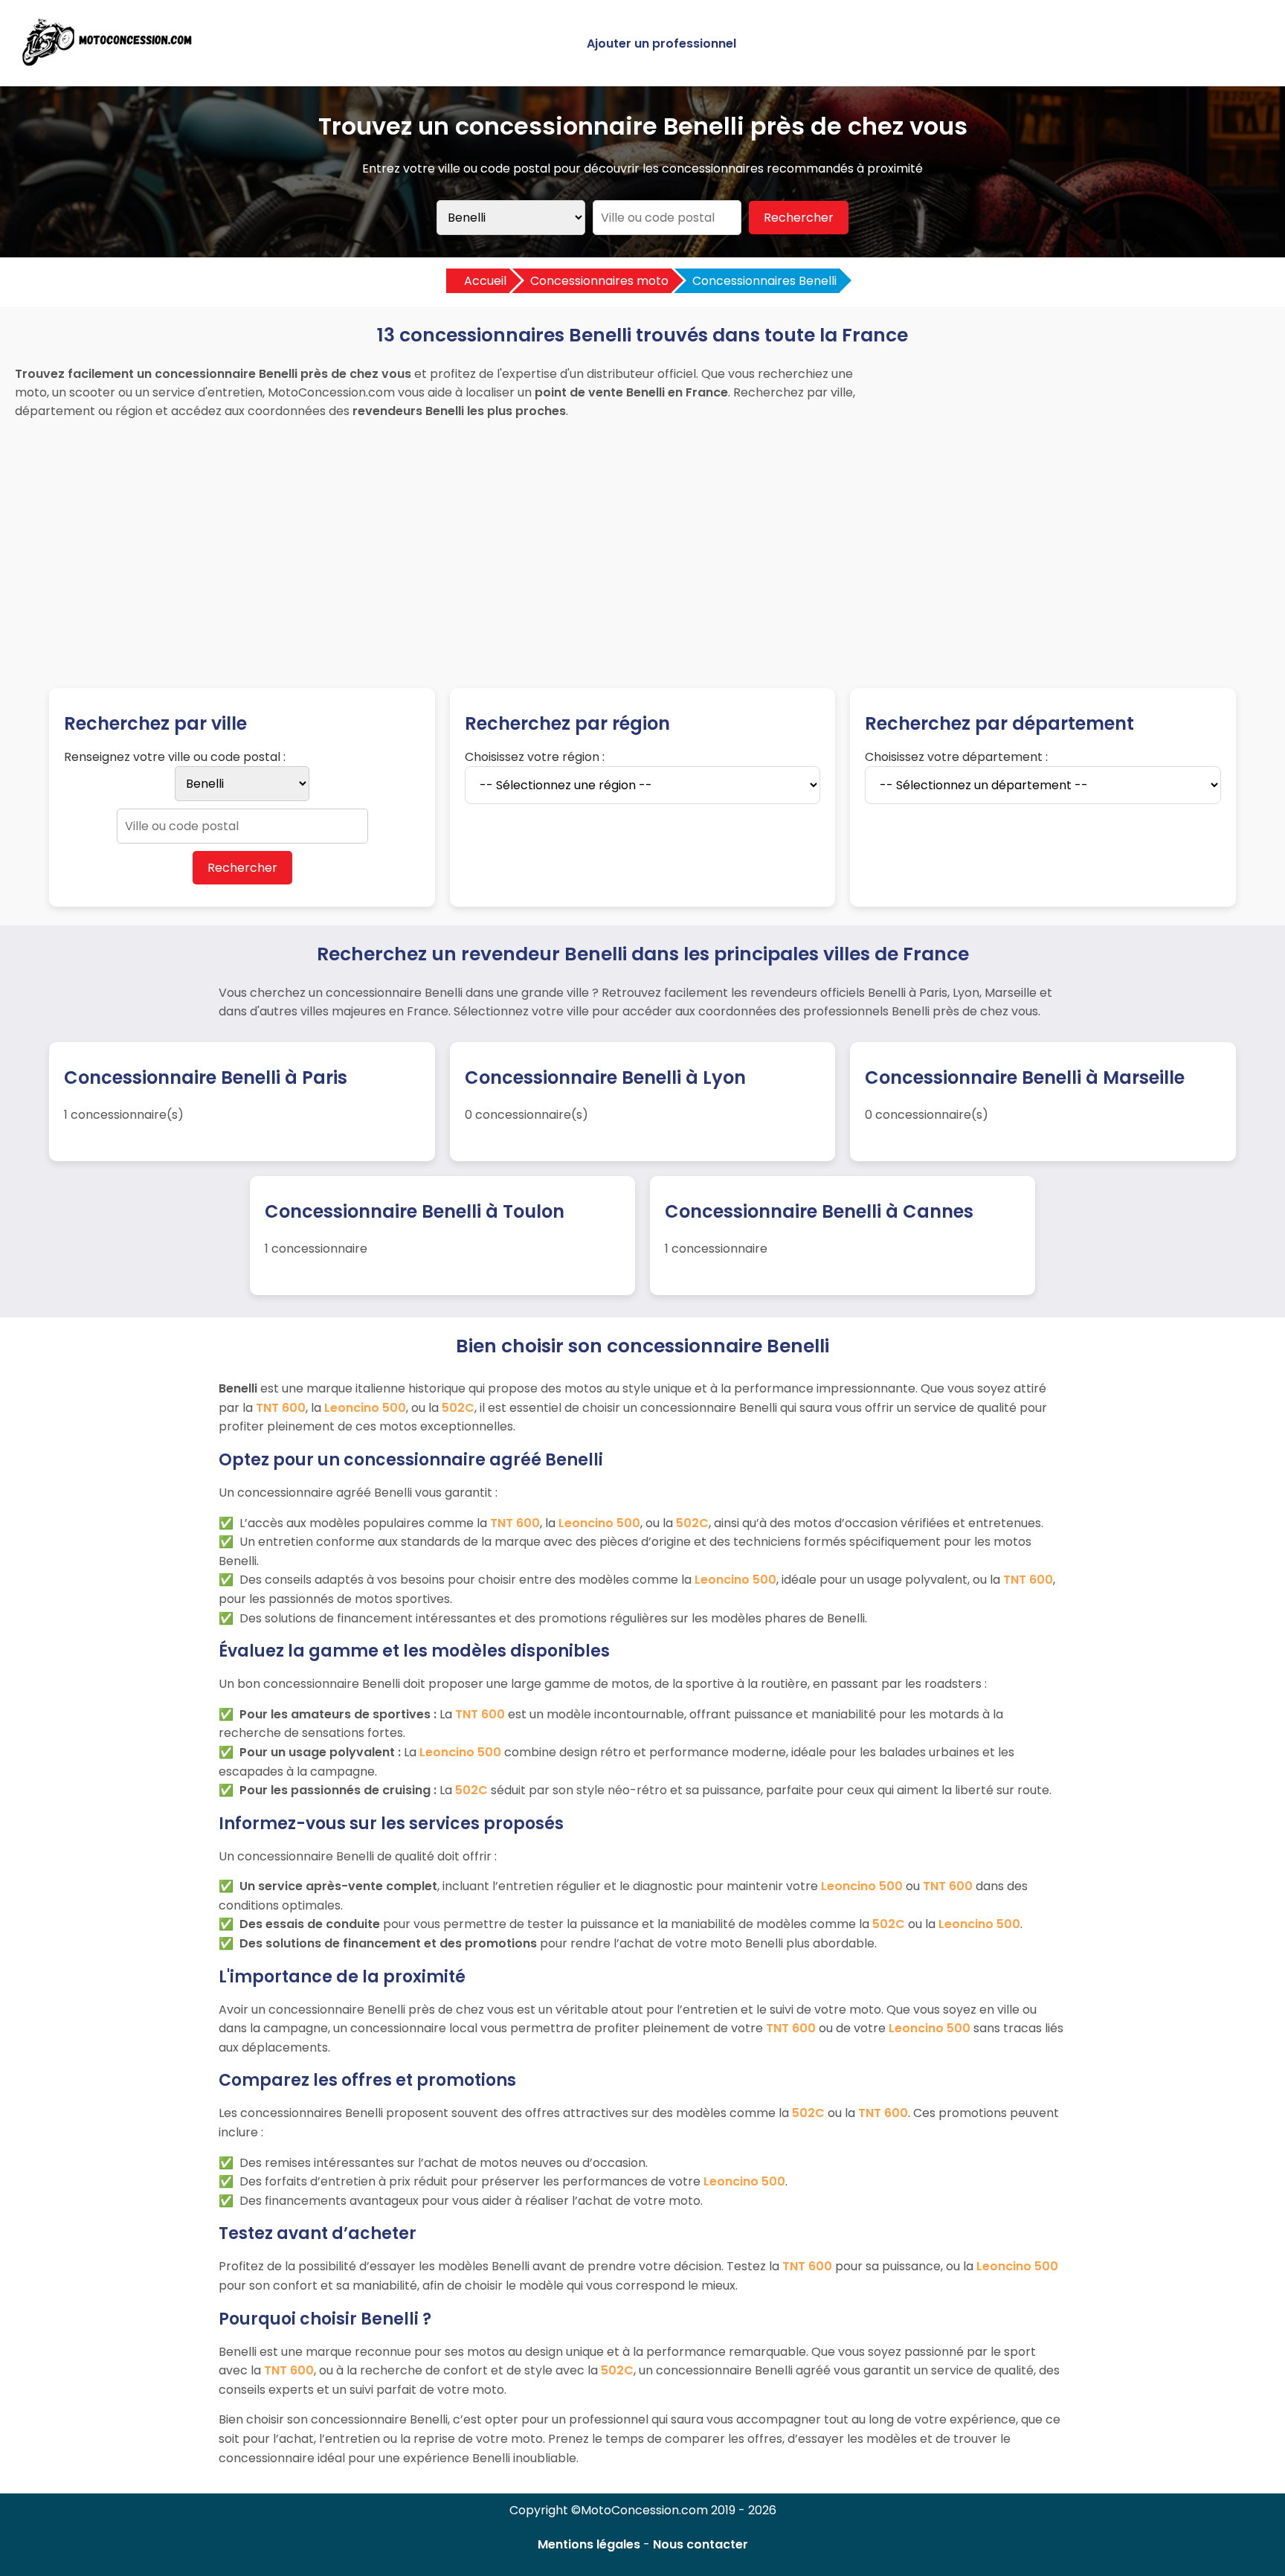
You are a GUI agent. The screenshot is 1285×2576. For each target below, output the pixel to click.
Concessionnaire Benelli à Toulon (415, 1211)
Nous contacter (701, 2544)
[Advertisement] (642, 539)
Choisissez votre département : (956, 757)
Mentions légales (589, 2544)
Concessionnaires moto (599, 281)
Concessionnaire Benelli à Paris (206, 1077)
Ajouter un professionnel (661, 44)
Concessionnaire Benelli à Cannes (819, 1211)
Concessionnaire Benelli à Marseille (1025, 1077)
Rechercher (799, 218)
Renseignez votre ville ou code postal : (175, 757)
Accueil (485, 281)
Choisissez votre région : (535, 757)
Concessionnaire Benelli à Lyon (605, 1077)
